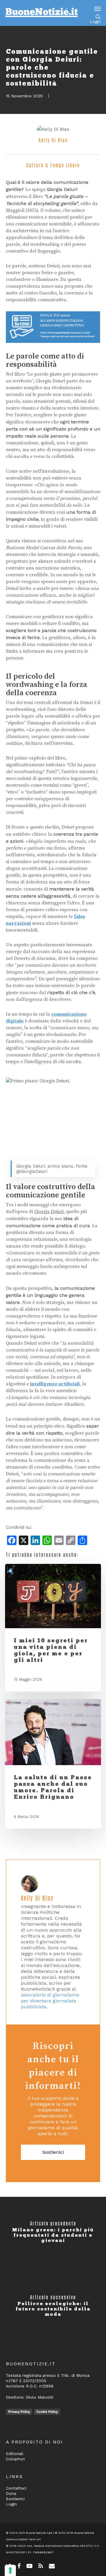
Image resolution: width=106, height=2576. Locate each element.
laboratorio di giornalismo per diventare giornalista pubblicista (50, 2001)
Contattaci (16, 2488)
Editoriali (15, 2454)
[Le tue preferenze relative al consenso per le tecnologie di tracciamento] (10, 2570)
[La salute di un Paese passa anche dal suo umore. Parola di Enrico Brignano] (53, 1732)
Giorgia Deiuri (49, 1212)
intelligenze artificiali (55, 1384)
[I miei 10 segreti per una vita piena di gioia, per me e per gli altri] (53, 1596)
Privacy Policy (19, 2412)
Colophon (15, 2459)
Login (95, 22)
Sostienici (53, 2152)
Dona (11, 2493)
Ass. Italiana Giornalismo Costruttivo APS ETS (59, 2546)
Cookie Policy (47, 2412)
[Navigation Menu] (97, 9)
